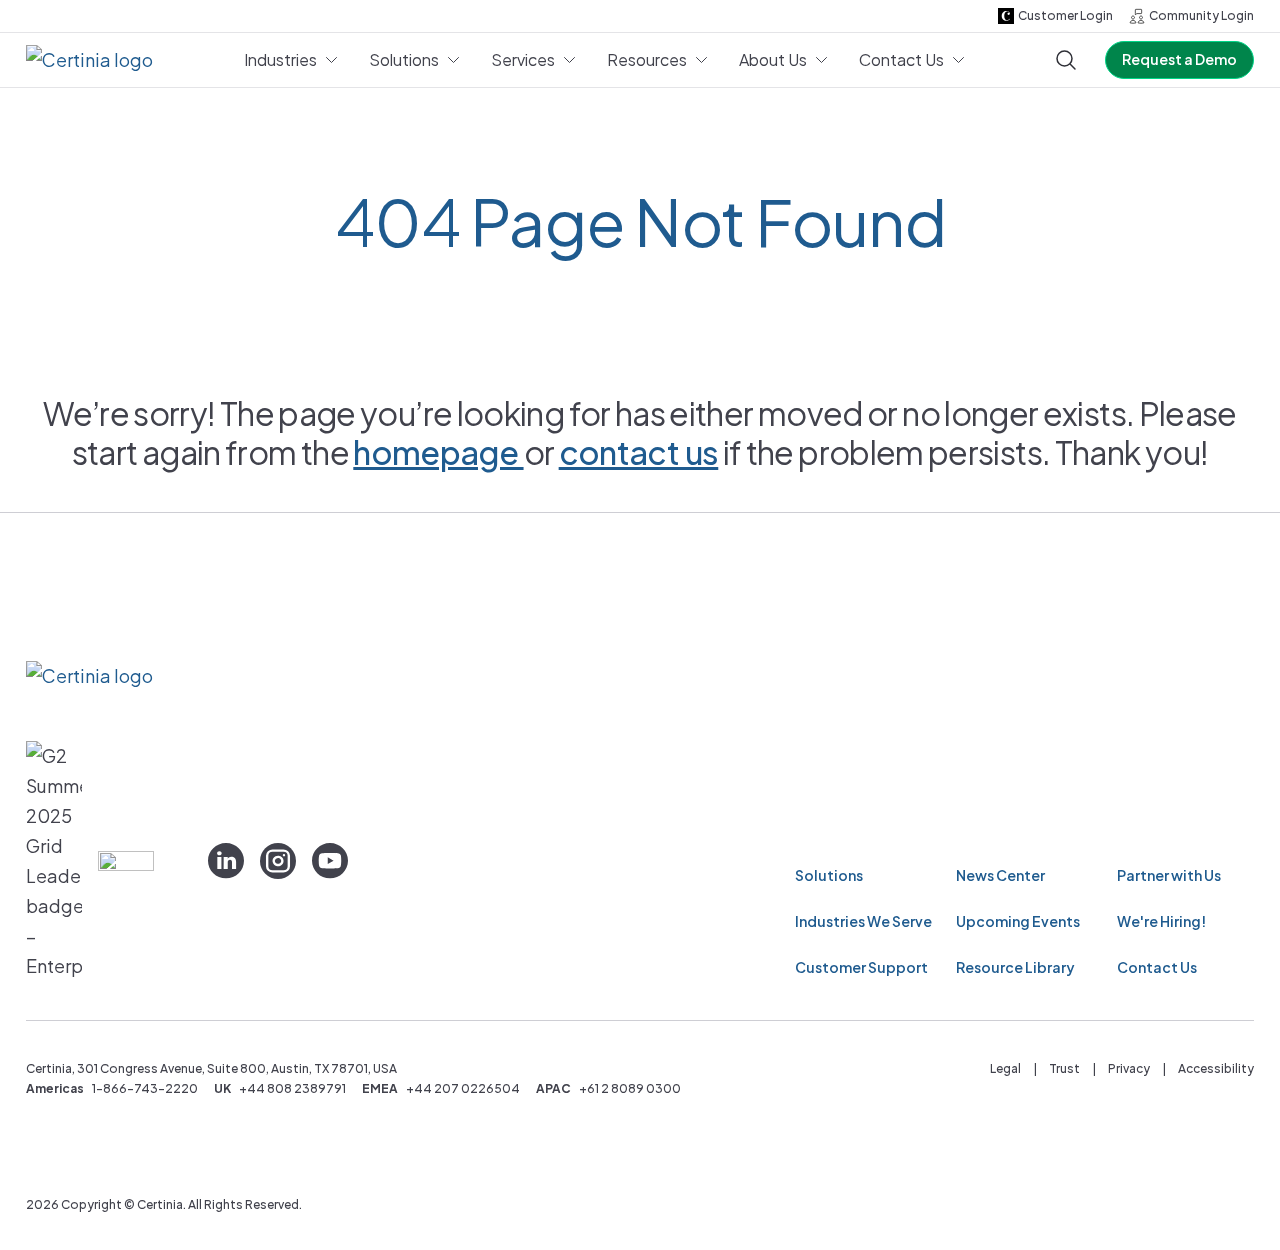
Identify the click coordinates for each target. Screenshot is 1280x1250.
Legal (1005, 1068)
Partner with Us (1169, 875)
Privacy (1129, 1068)
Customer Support (861, 967)
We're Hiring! (1161, 921)
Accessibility (1216, 1068)
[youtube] (330, 861)
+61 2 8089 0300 (630, 1088)
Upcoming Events (1018, 921)
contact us (639, 452)
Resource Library (1015, 967)
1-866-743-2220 (145, 1088)
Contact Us (1157, 967)
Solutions (829, 875)
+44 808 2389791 (292, 1088)
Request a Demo (1179, 59)
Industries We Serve (863, 921)
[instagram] (278, 861)
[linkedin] (226, 861)
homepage (438, 452)
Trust (1064, 1068)
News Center (1000, 875)
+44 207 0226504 (463, 1088)
